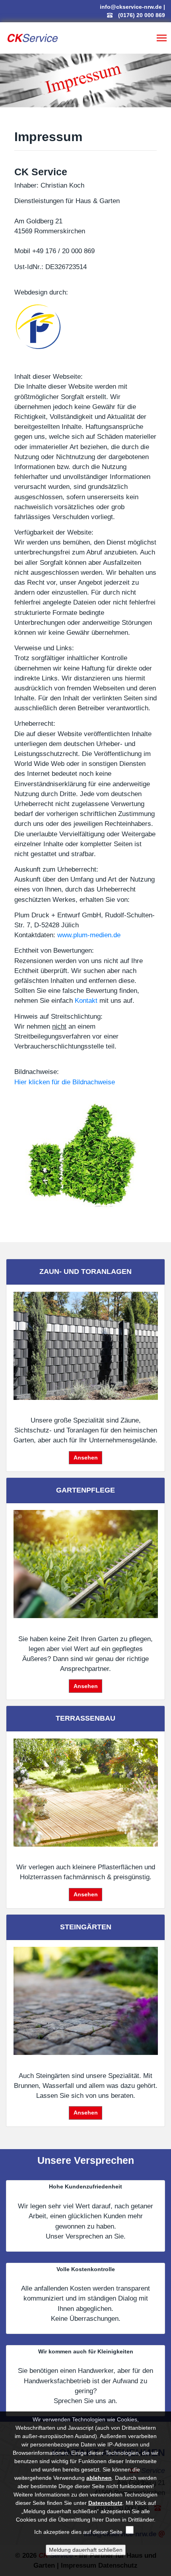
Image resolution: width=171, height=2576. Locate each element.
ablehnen (99, 2478)
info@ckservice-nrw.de (131, 7)
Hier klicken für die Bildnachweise (65, 1082)
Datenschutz (105, 2503)
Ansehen (86, 1458)
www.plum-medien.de (89, 935)
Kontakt (86, 1001)
